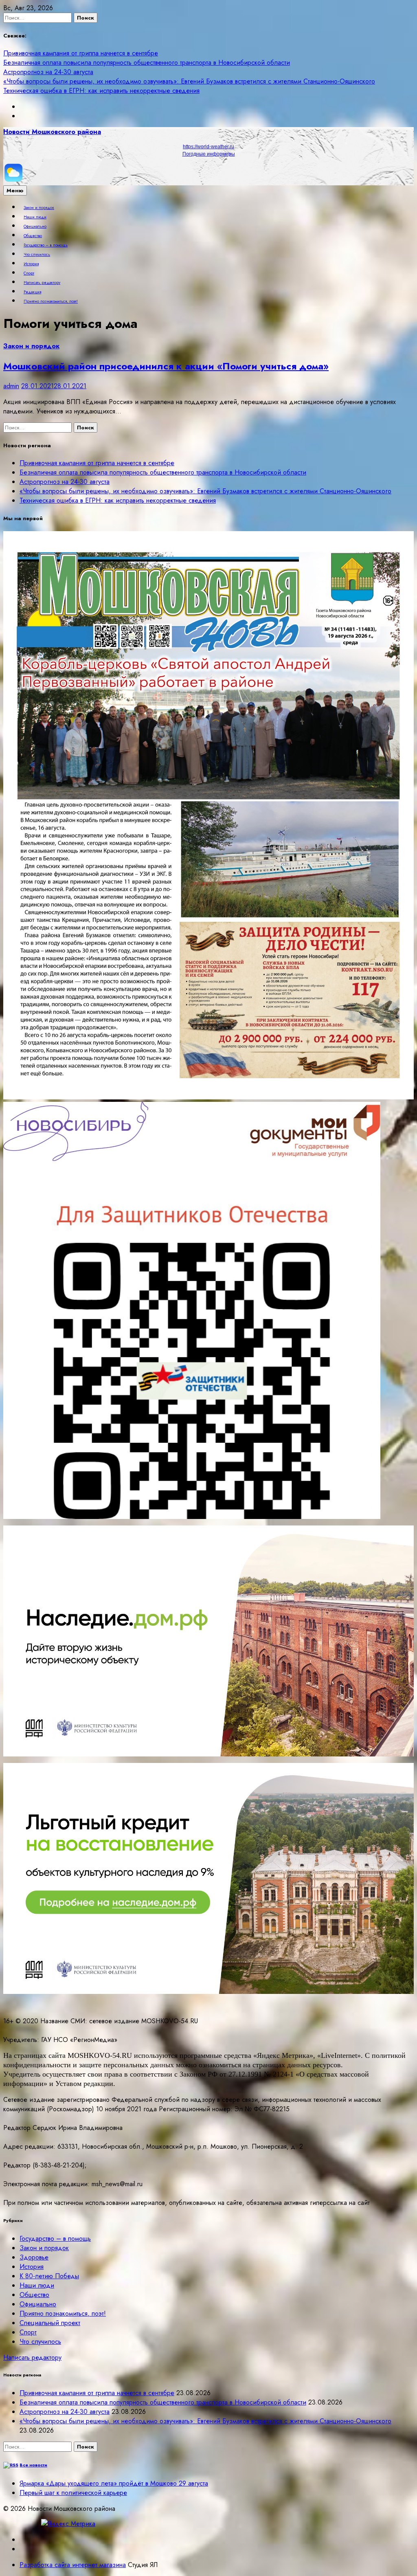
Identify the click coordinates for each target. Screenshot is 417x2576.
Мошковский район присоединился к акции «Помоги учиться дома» (166, 366)
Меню (15, 190)
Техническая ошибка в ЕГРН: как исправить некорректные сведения (101, 91)
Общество (33, 236)
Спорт (29, 273)
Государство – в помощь (46, 245)
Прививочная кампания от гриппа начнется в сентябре (81, 53)
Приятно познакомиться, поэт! (51, 301)
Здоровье (34, 2257)
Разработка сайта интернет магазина (73, 2565)
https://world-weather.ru (208, 147)
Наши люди (35, 217)
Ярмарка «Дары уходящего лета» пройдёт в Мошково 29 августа (114, 2483)
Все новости (33, 2465)
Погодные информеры (209, 154)
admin (11, 386)
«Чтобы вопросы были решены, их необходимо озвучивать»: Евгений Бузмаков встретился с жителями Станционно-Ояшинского (189, 81)
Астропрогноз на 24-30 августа (48, 72)
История (31, 264)
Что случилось (37, 255)
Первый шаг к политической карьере (73, 2493)
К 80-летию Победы (49, 2276)
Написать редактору (42, 283)
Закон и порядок (39, 208)
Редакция (32, 292)
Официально (35, 226)
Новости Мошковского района (52, 132)
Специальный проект (50, 2323)
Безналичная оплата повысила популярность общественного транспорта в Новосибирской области (147, 63)
